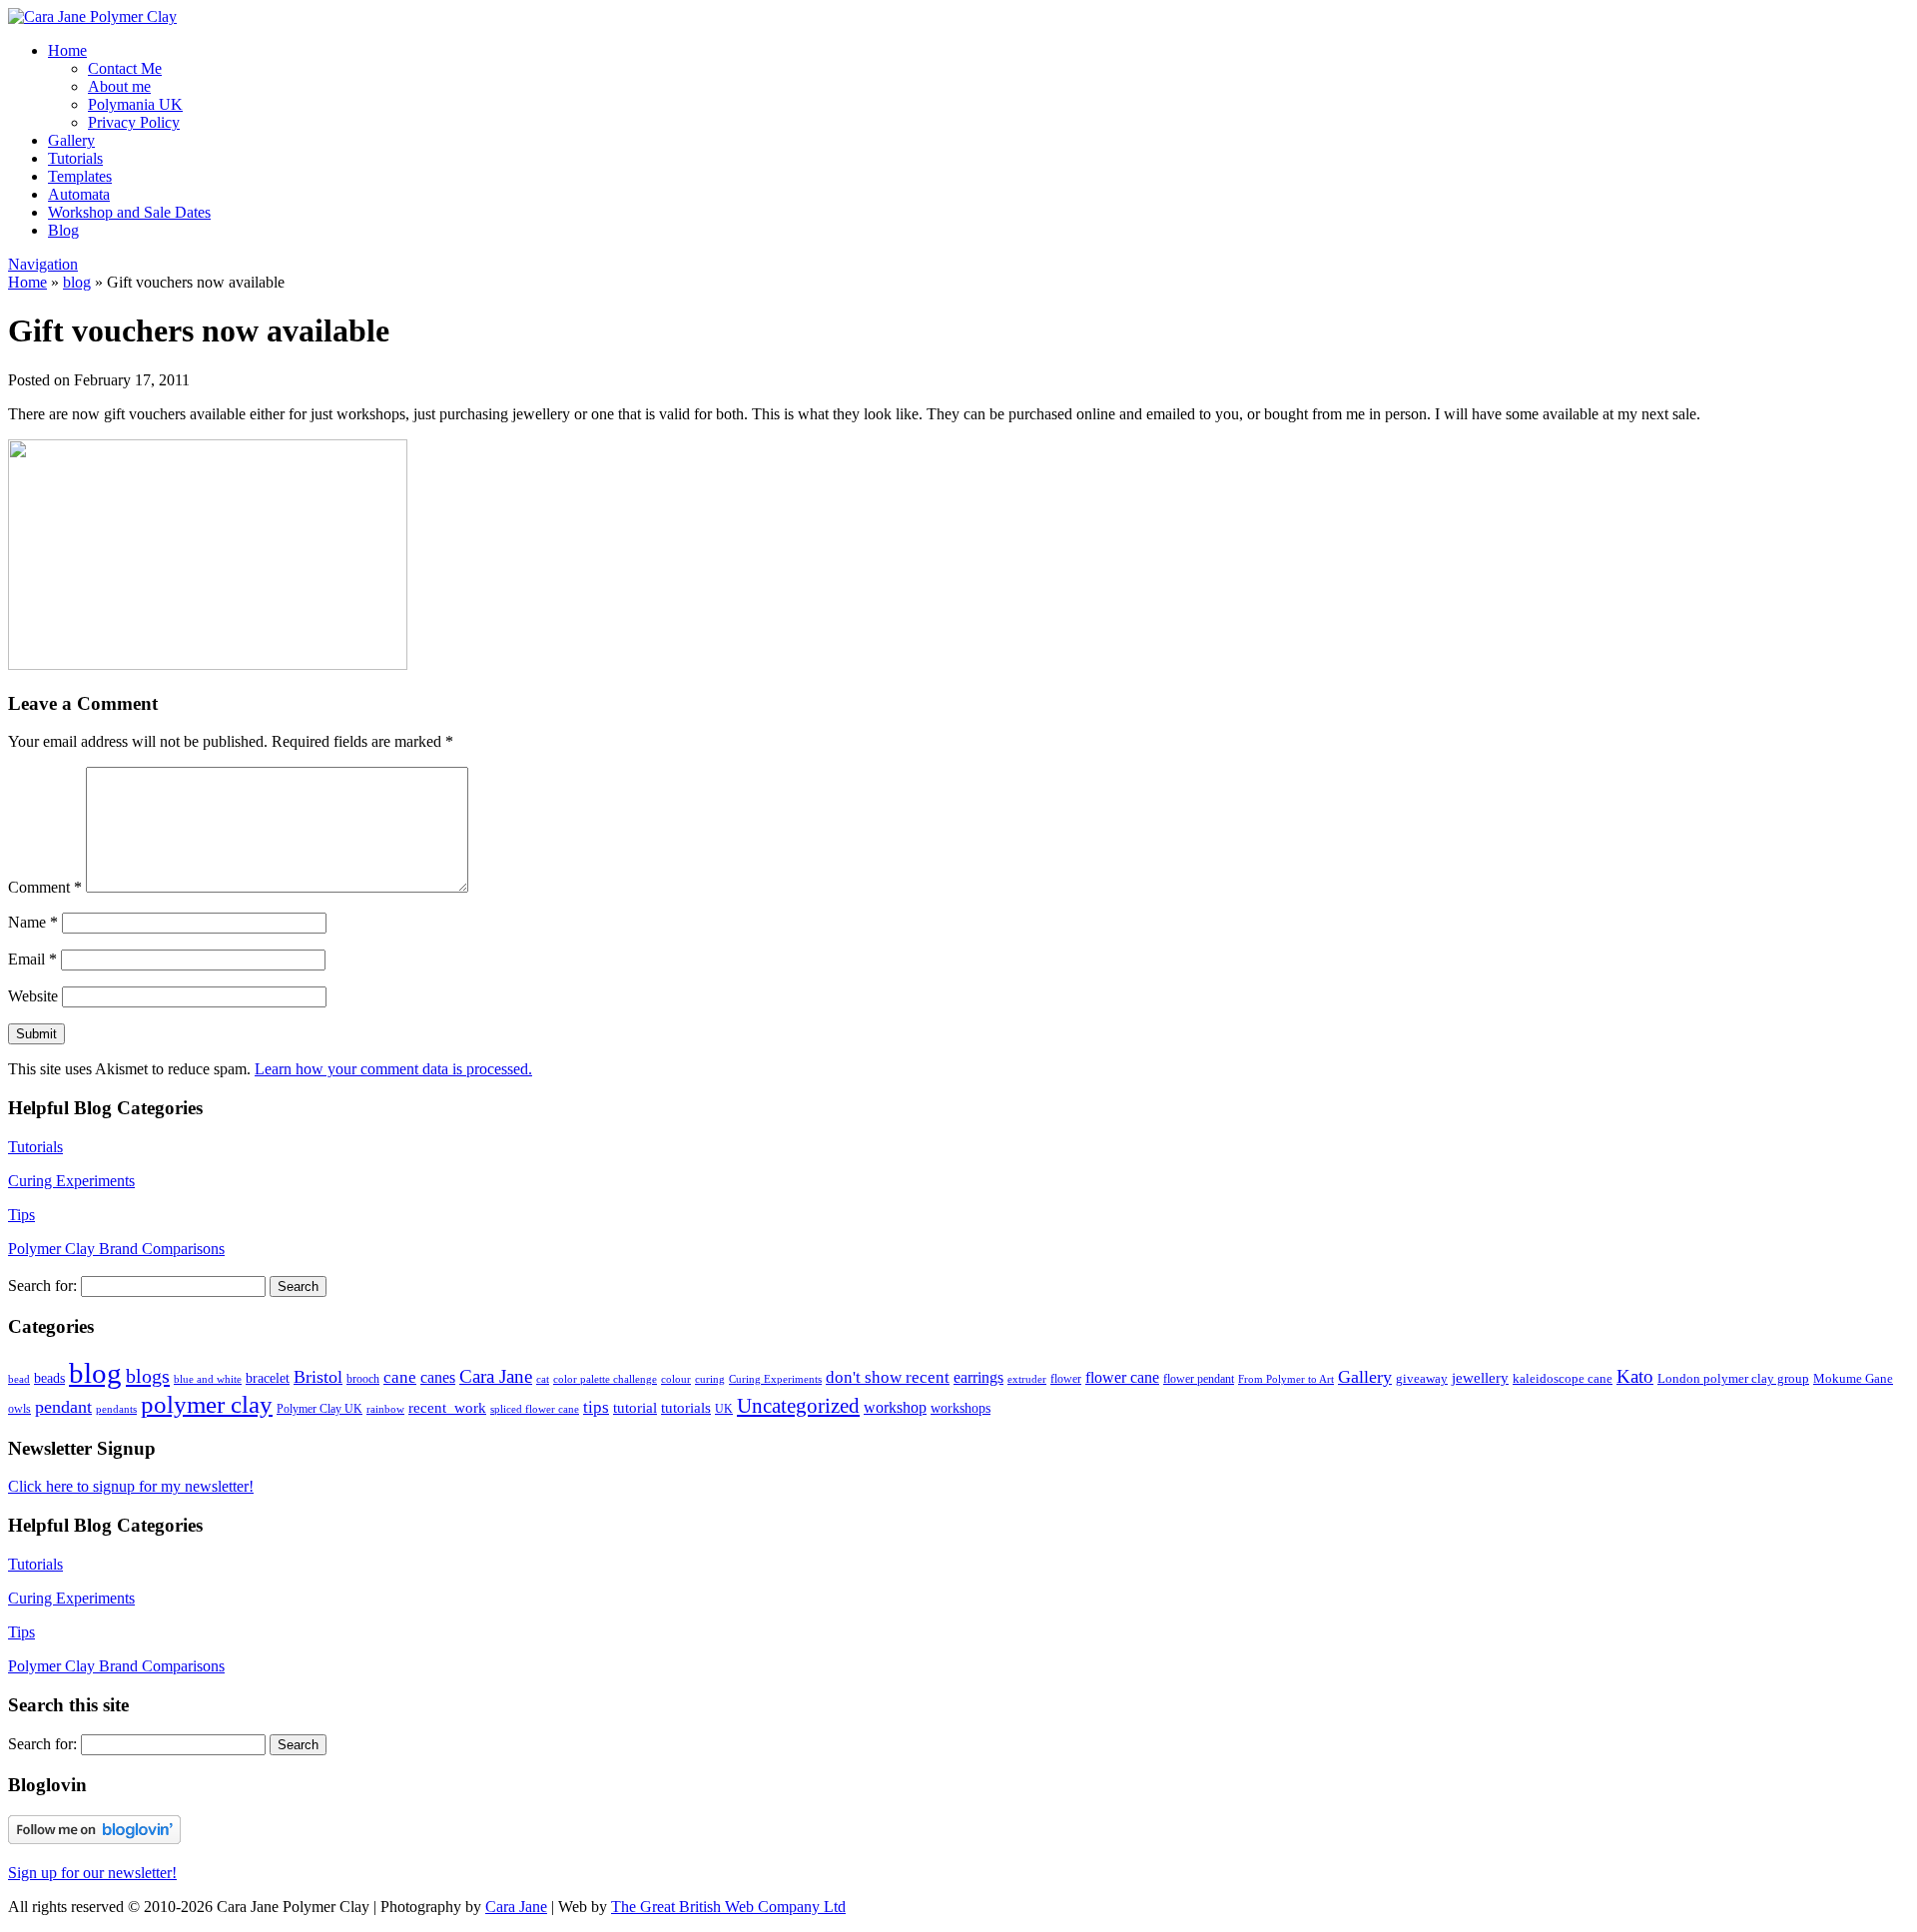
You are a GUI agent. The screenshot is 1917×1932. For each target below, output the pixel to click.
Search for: (42, 1286)
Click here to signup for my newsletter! (131, 1486)
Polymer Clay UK (319, 1409)
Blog (63, 230)
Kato (1635, 1376)
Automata (79, 194)
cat (543, 1379)
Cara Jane (496, 1376)
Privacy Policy (134, 122)
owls (19, 1409)
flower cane (1122, 1377)
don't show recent (888, 1377)
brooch (363, 1379)
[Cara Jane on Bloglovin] (94, 1839)
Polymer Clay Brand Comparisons (116, 1249)
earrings (978, 1377)
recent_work (447, 1408)
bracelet (268, 1378)
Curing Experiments (71, 1181)
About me (119, 86)
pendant (63, 1407)
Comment (45, 887)
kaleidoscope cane (1563, 1378)
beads (49, 1378)
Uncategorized (798, 1406)
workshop (895, 1408)
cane (400, 1377)
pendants (116, 1409)
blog (77, 282)
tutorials (686, 1408)
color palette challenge (605, 1379)
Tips (21, 1215)
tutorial (635, 1407)
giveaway (1422, 1378)
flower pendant (1199, 1379)
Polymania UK (135, 104)
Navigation (43, 264)
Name (33, 922)
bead (19, 1379)
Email (32, 959)
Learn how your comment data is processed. (393, 1069)
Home (67, 50)
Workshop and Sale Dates (129, 212)
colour (676, 1379)
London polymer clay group (1733, 1378)
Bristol (318, 1377)
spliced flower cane (535, 1409)
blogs (148, 1376)
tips (596, 1407)
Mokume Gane (1853, 1379)
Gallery (71, 140)
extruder (1027, 1379)
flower (1066, 1379)
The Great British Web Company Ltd (728, 1907)
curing (710, 1379)
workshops (960, 1408)
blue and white (208, 1379)
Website (33, 996)
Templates (80, 176)
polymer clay (207, 1404)
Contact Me (125, 68)
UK (724, 1409)
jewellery (1480, 1377)
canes (438, 1377)
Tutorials (75, 158)
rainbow (385, 1409)
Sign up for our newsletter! (92, 1873)
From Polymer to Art (1286, 1379)
